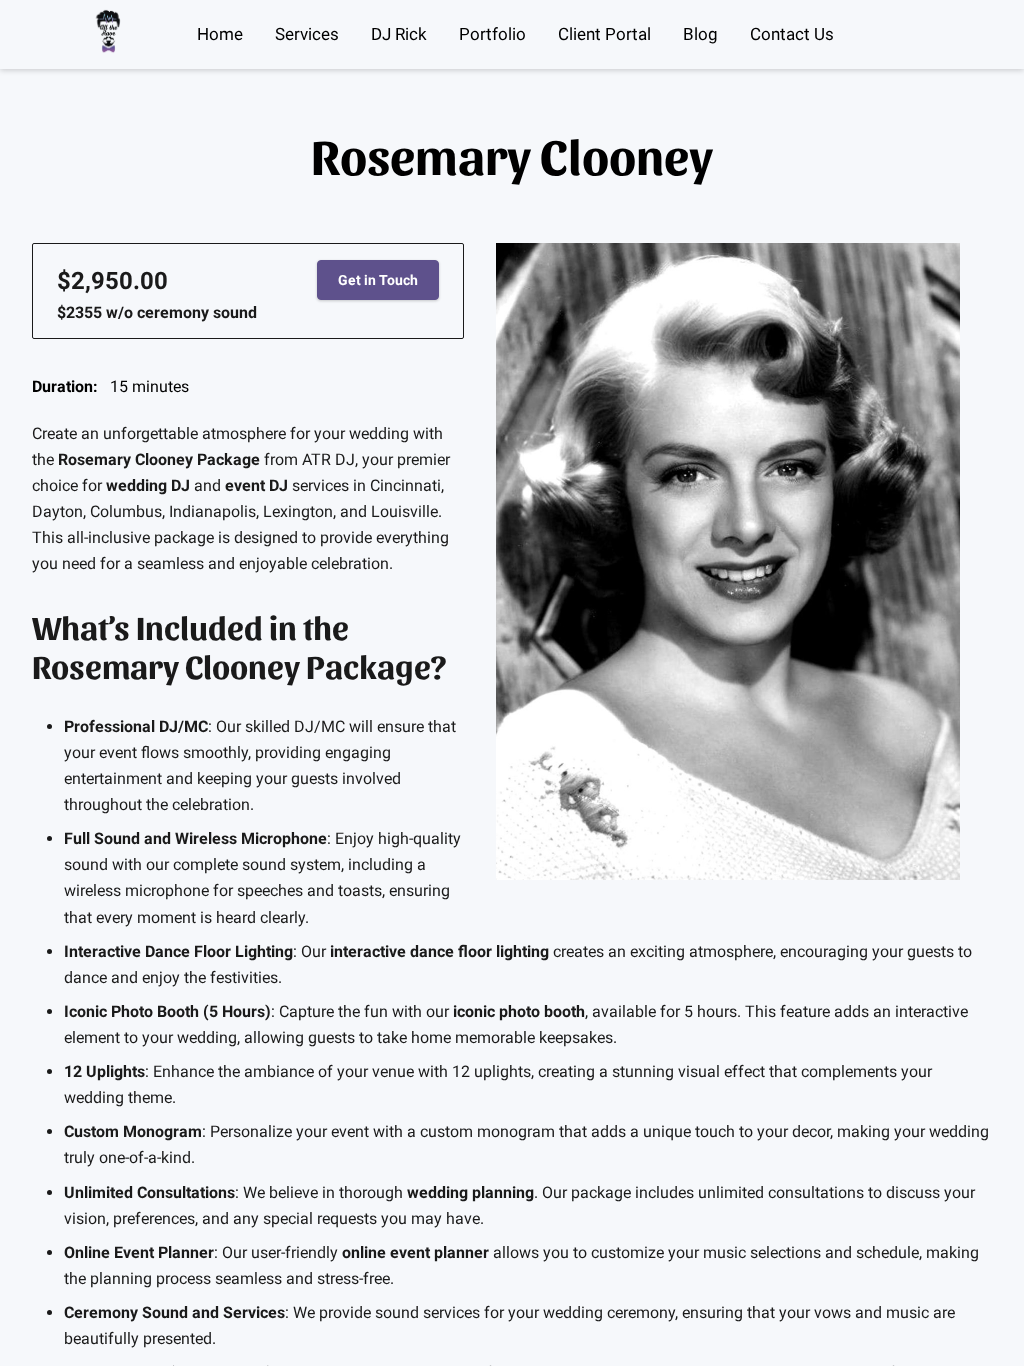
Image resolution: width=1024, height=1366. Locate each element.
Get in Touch (378, 280)
